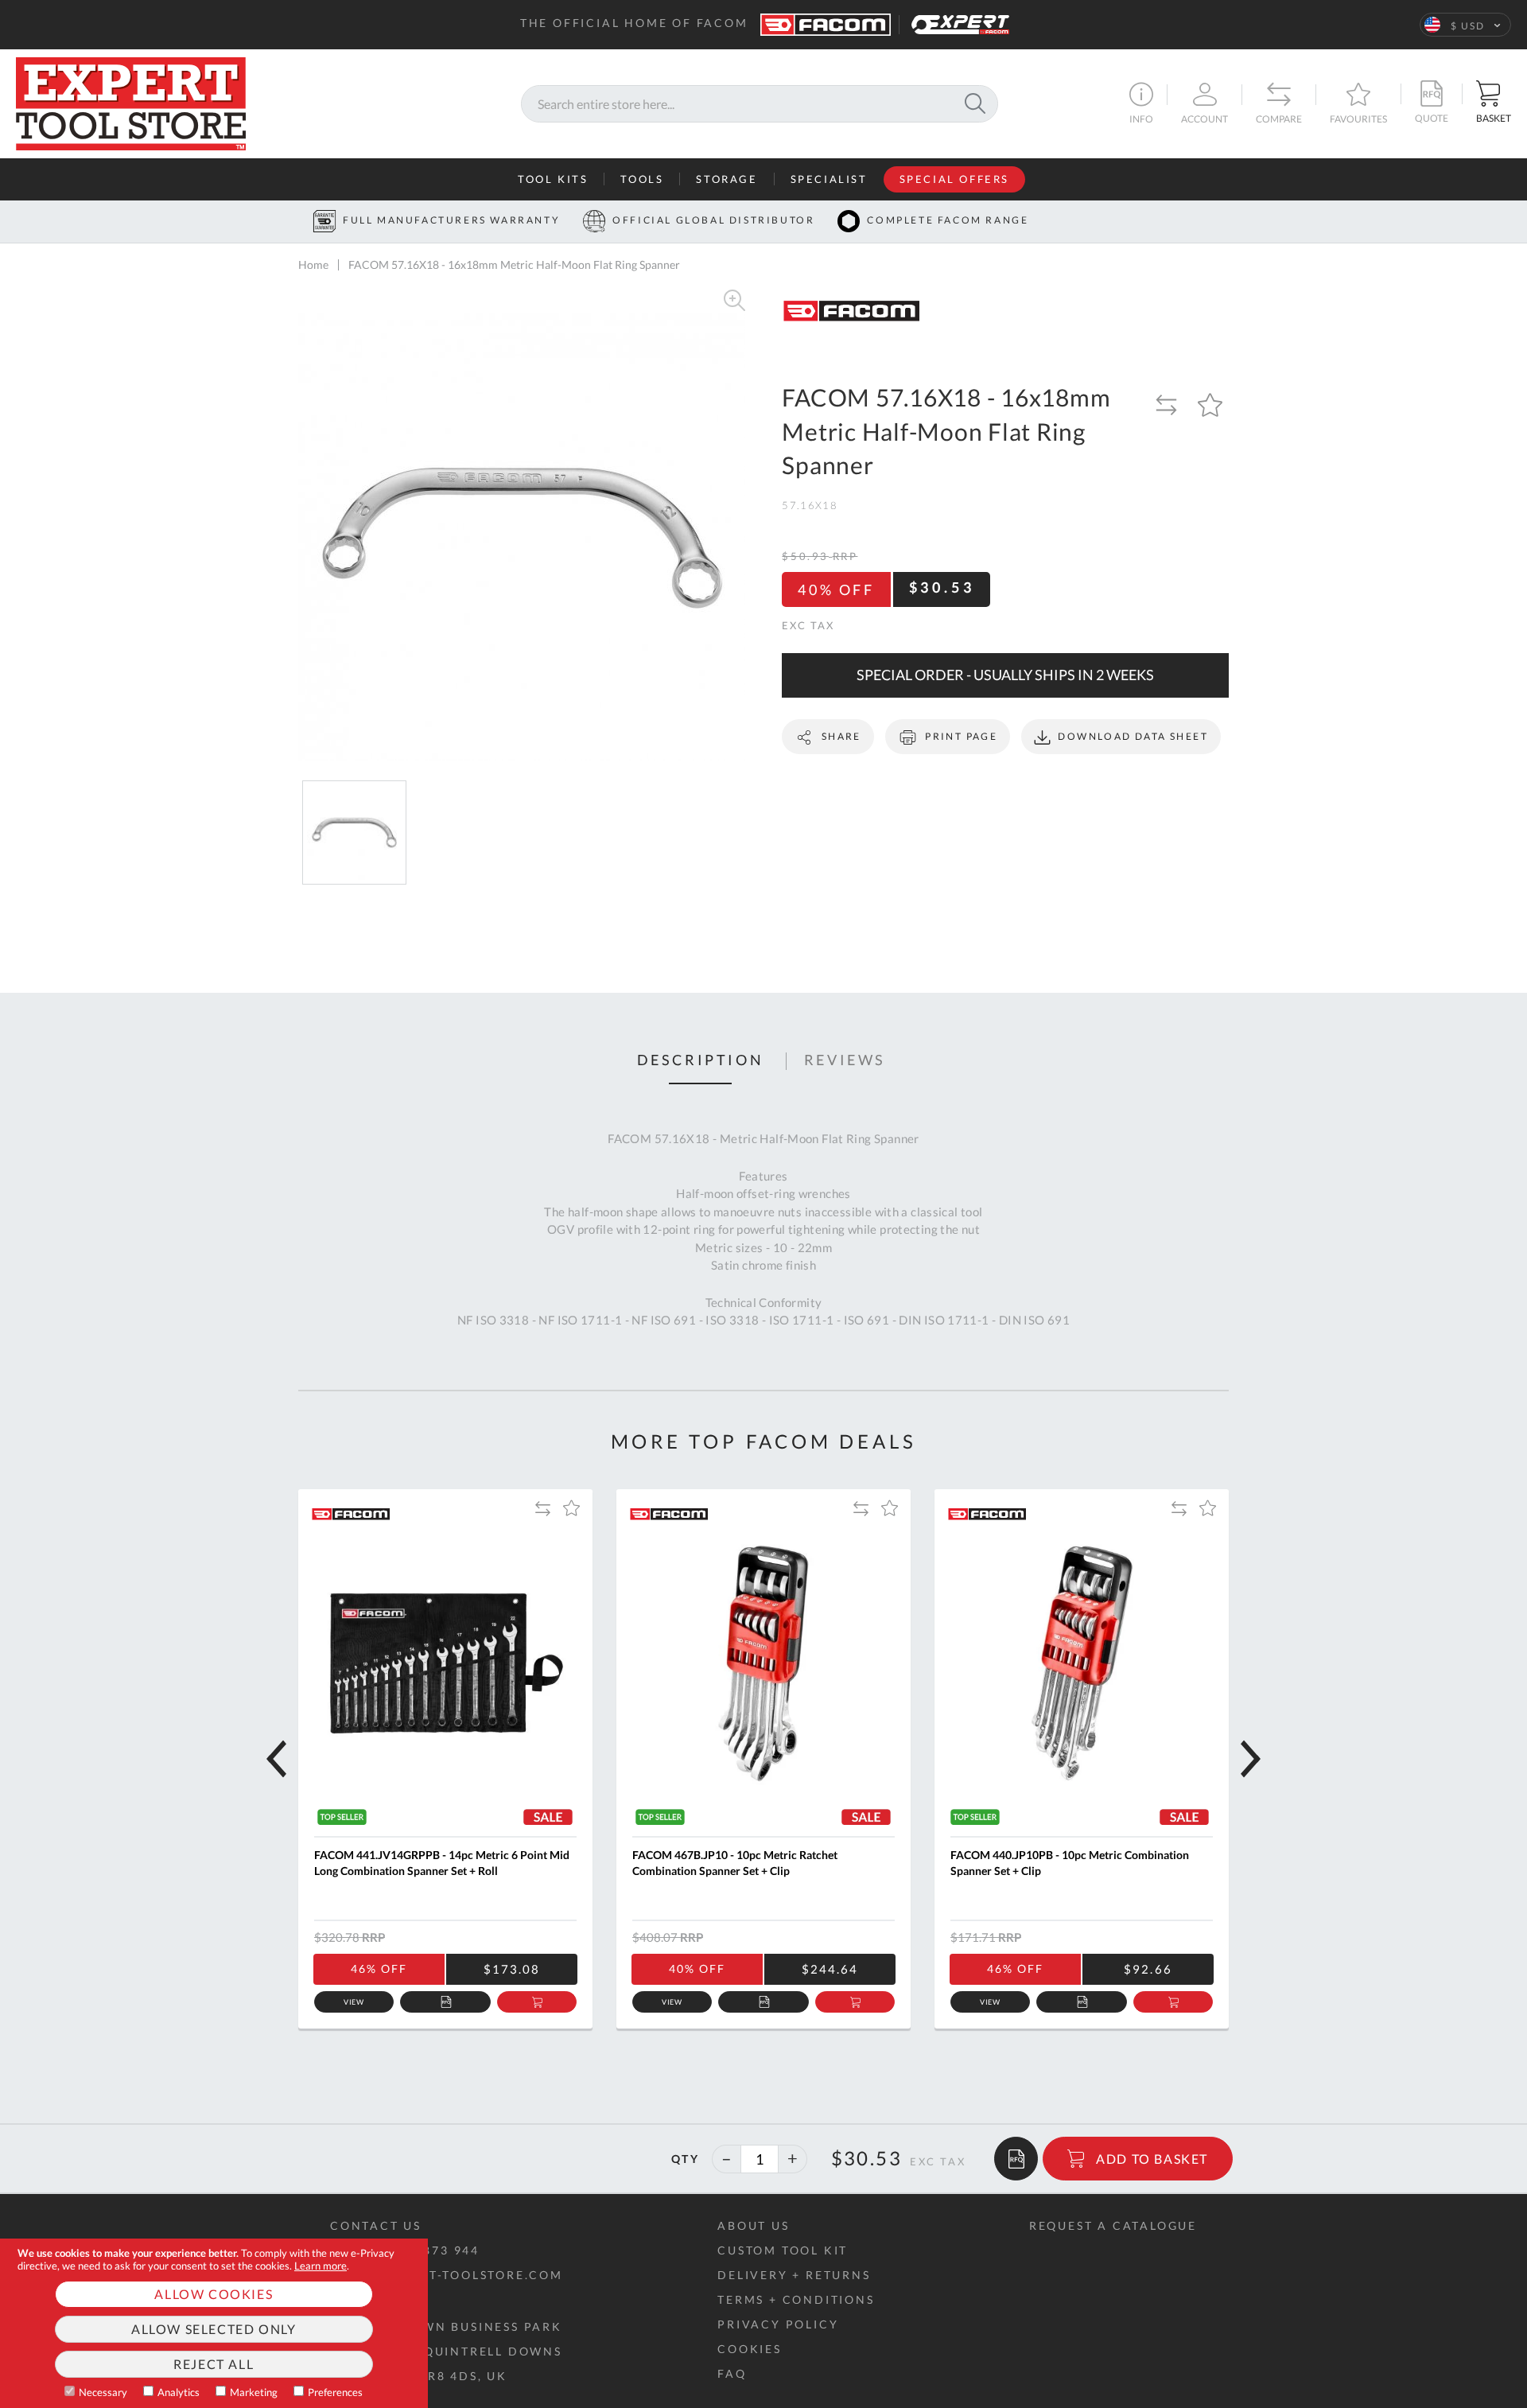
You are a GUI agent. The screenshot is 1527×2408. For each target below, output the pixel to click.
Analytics (179, 2392)
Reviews (845, 1060)
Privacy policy (778, 2324)
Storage (727, 179)
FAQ (732, 2373)
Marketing (254, 2392)
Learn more (321, 2266)
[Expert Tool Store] (131, 101)
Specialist (829, 179)
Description (701, 1060)
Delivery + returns (794, 2275)
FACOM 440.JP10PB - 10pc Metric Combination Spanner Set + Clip (1070, 1863)
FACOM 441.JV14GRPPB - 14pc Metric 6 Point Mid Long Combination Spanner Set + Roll (442, 1863)
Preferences (335, 2392)
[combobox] (760, 104)
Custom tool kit (783, 2250)
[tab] (701, 1061)
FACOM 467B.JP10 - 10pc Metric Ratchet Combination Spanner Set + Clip (735, 1863)
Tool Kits (553, 179)
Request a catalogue (1113, 2225)
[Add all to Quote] (1016, 2159)
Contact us (376, 2225)
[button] (1465, 25)
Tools (642, 179)
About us (753, 2225)
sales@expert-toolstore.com (447, 2275)
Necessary (103, 2392)
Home (313, 265)
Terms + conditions (796, 2299)
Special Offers (954, 179)
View (354, 2002)
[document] (214, 2323)
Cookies (750, 2349)
